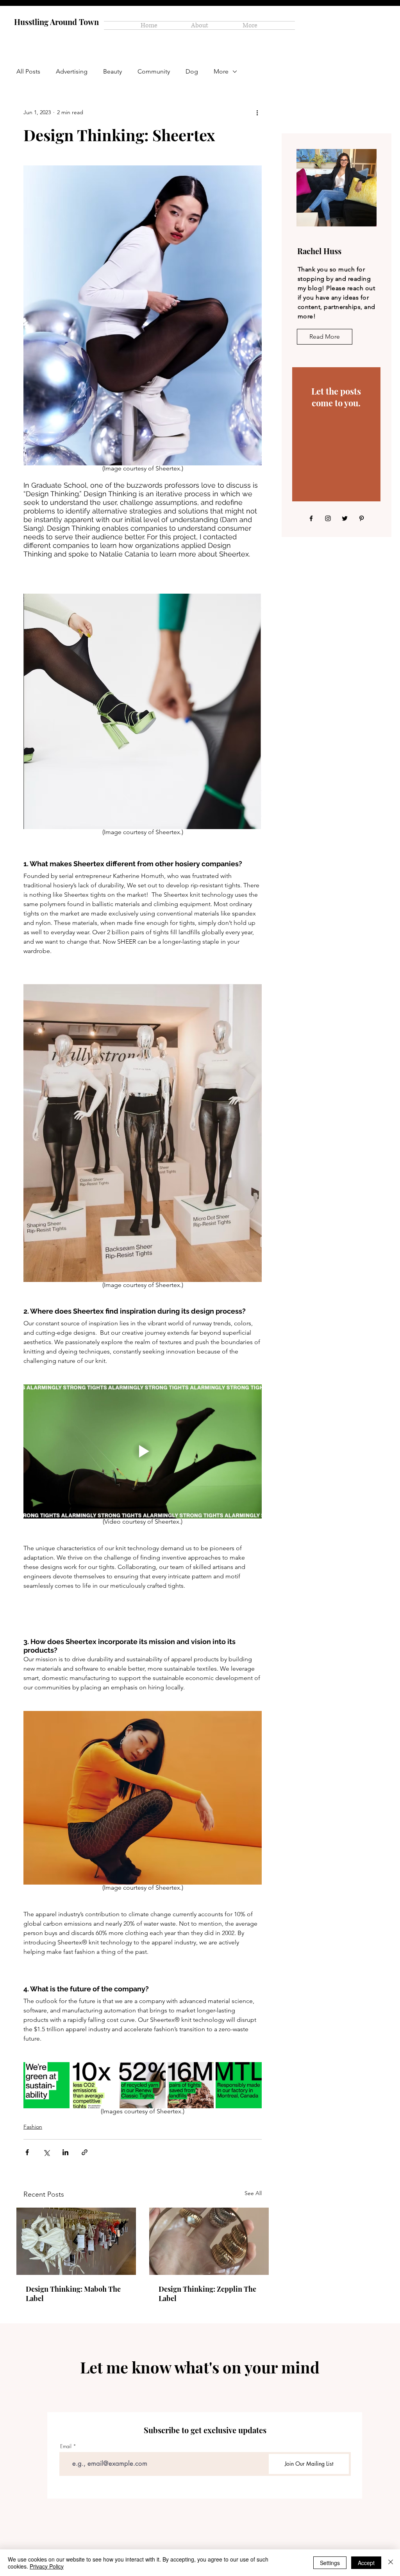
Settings (330, 2563)
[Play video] (143, 1451)
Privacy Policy (47, 2566)
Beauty (112, 71)
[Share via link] (85, 2152)
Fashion (33, 2127)
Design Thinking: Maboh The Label (73, 2294)
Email (66, 2446)
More (221, 71)
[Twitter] (345, 518)
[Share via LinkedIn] (65, 2152)
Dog (192, 71)
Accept (366, 2563)
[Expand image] (46, 2085)
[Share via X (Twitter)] (46, 2152)
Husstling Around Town (56, 22)
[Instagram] (328, 518)
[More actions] (257, 112)
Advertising (72, 71)
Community (154, 71)
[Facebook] (311, 518)
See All (253, 2193)
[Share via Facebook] (27, 2152)
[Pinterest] (362, 518)
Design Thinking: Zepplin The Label (207, 2294)
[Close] (391, 2563)
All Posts (28, 71)
